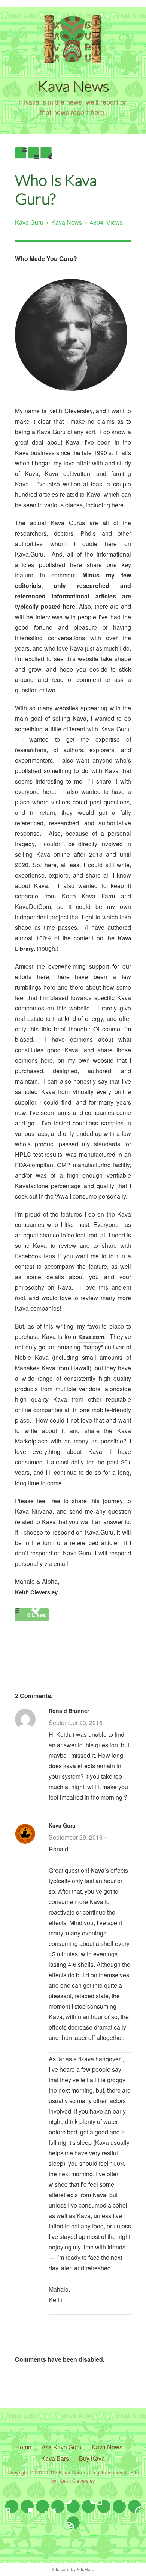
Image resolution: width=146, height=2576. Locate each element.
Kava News (67, 222)
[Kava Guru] (73, 61)
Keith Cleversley (36, 1592)
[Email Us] (119, 2506)
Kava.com (91, 1337)
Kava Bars (55, 2458)
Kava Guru (29, 222)
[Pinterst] (89, 2506)
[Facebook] (27, 2506)
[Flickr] (135, 2506)
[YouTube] (104, 2506)
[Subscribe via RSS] (73, 2523)
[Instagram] (42, 2506)
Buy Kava (92, 2458)
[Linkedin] (73, 2506)
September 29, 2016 (76, 1837)
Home (23, 2447)
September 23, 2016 (76, 1722)
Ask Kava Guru (62, 2447)
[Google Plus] (58, 2506)
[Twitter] (12, 2506)
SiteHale (86, 2569)
